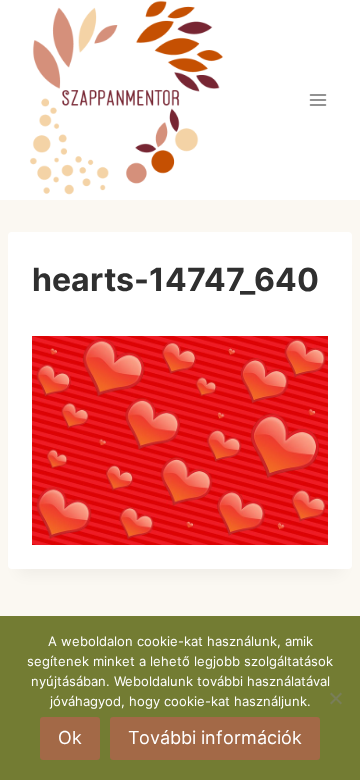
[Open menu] (317, 99)
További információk (215, 737)
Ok (70, 737)
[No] (335, 698)
